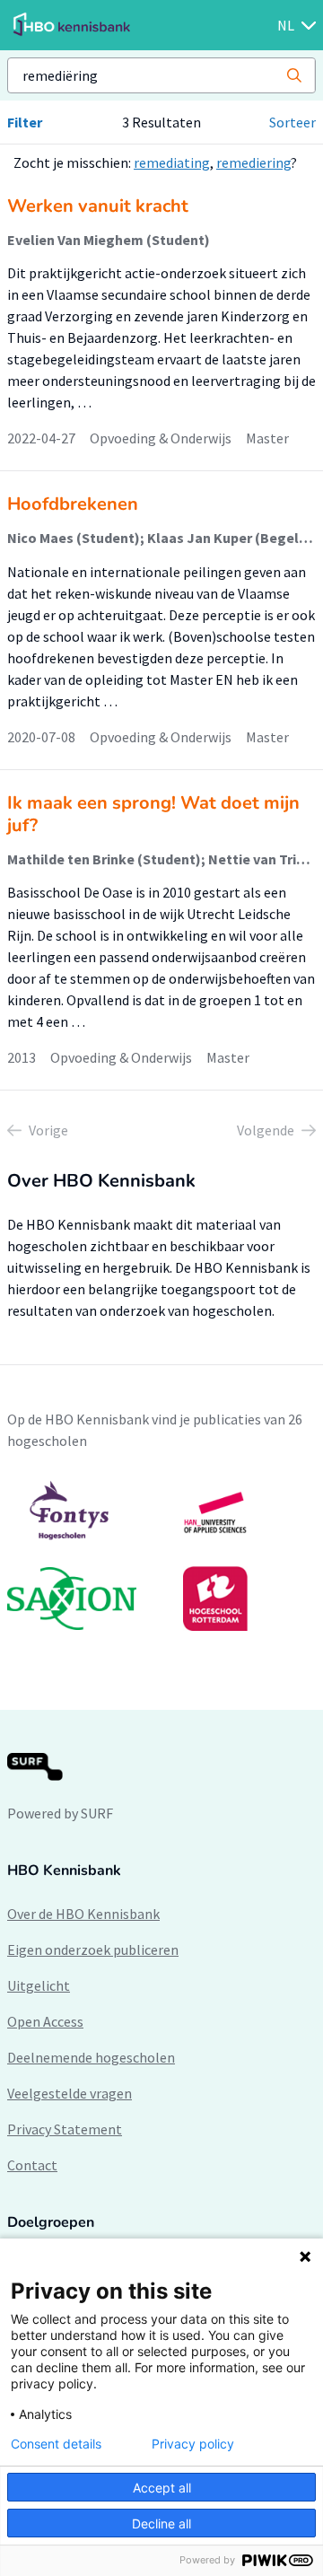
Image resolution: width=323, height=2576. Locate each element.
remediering (253, 162)
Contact (32, 2165)
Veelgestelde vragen (70, 2093)
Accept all (162, 2488)
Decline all (161, 2523)
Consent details (56, 2444)
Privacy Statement (65, 2129)
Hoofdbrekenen (73, 504)
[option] (161, 1555)
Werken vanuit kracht (98, 206)
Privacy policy (193, 2444)
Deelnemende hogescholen (91, 2057)
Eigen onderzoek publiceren (93, 1950)
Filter (25, 122)
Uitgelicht (39, 1985)
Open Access (45, 2021)
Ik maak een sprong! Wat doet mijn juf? (153, 814)
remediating (172, 162)
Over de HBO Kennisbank (83, 1914)
